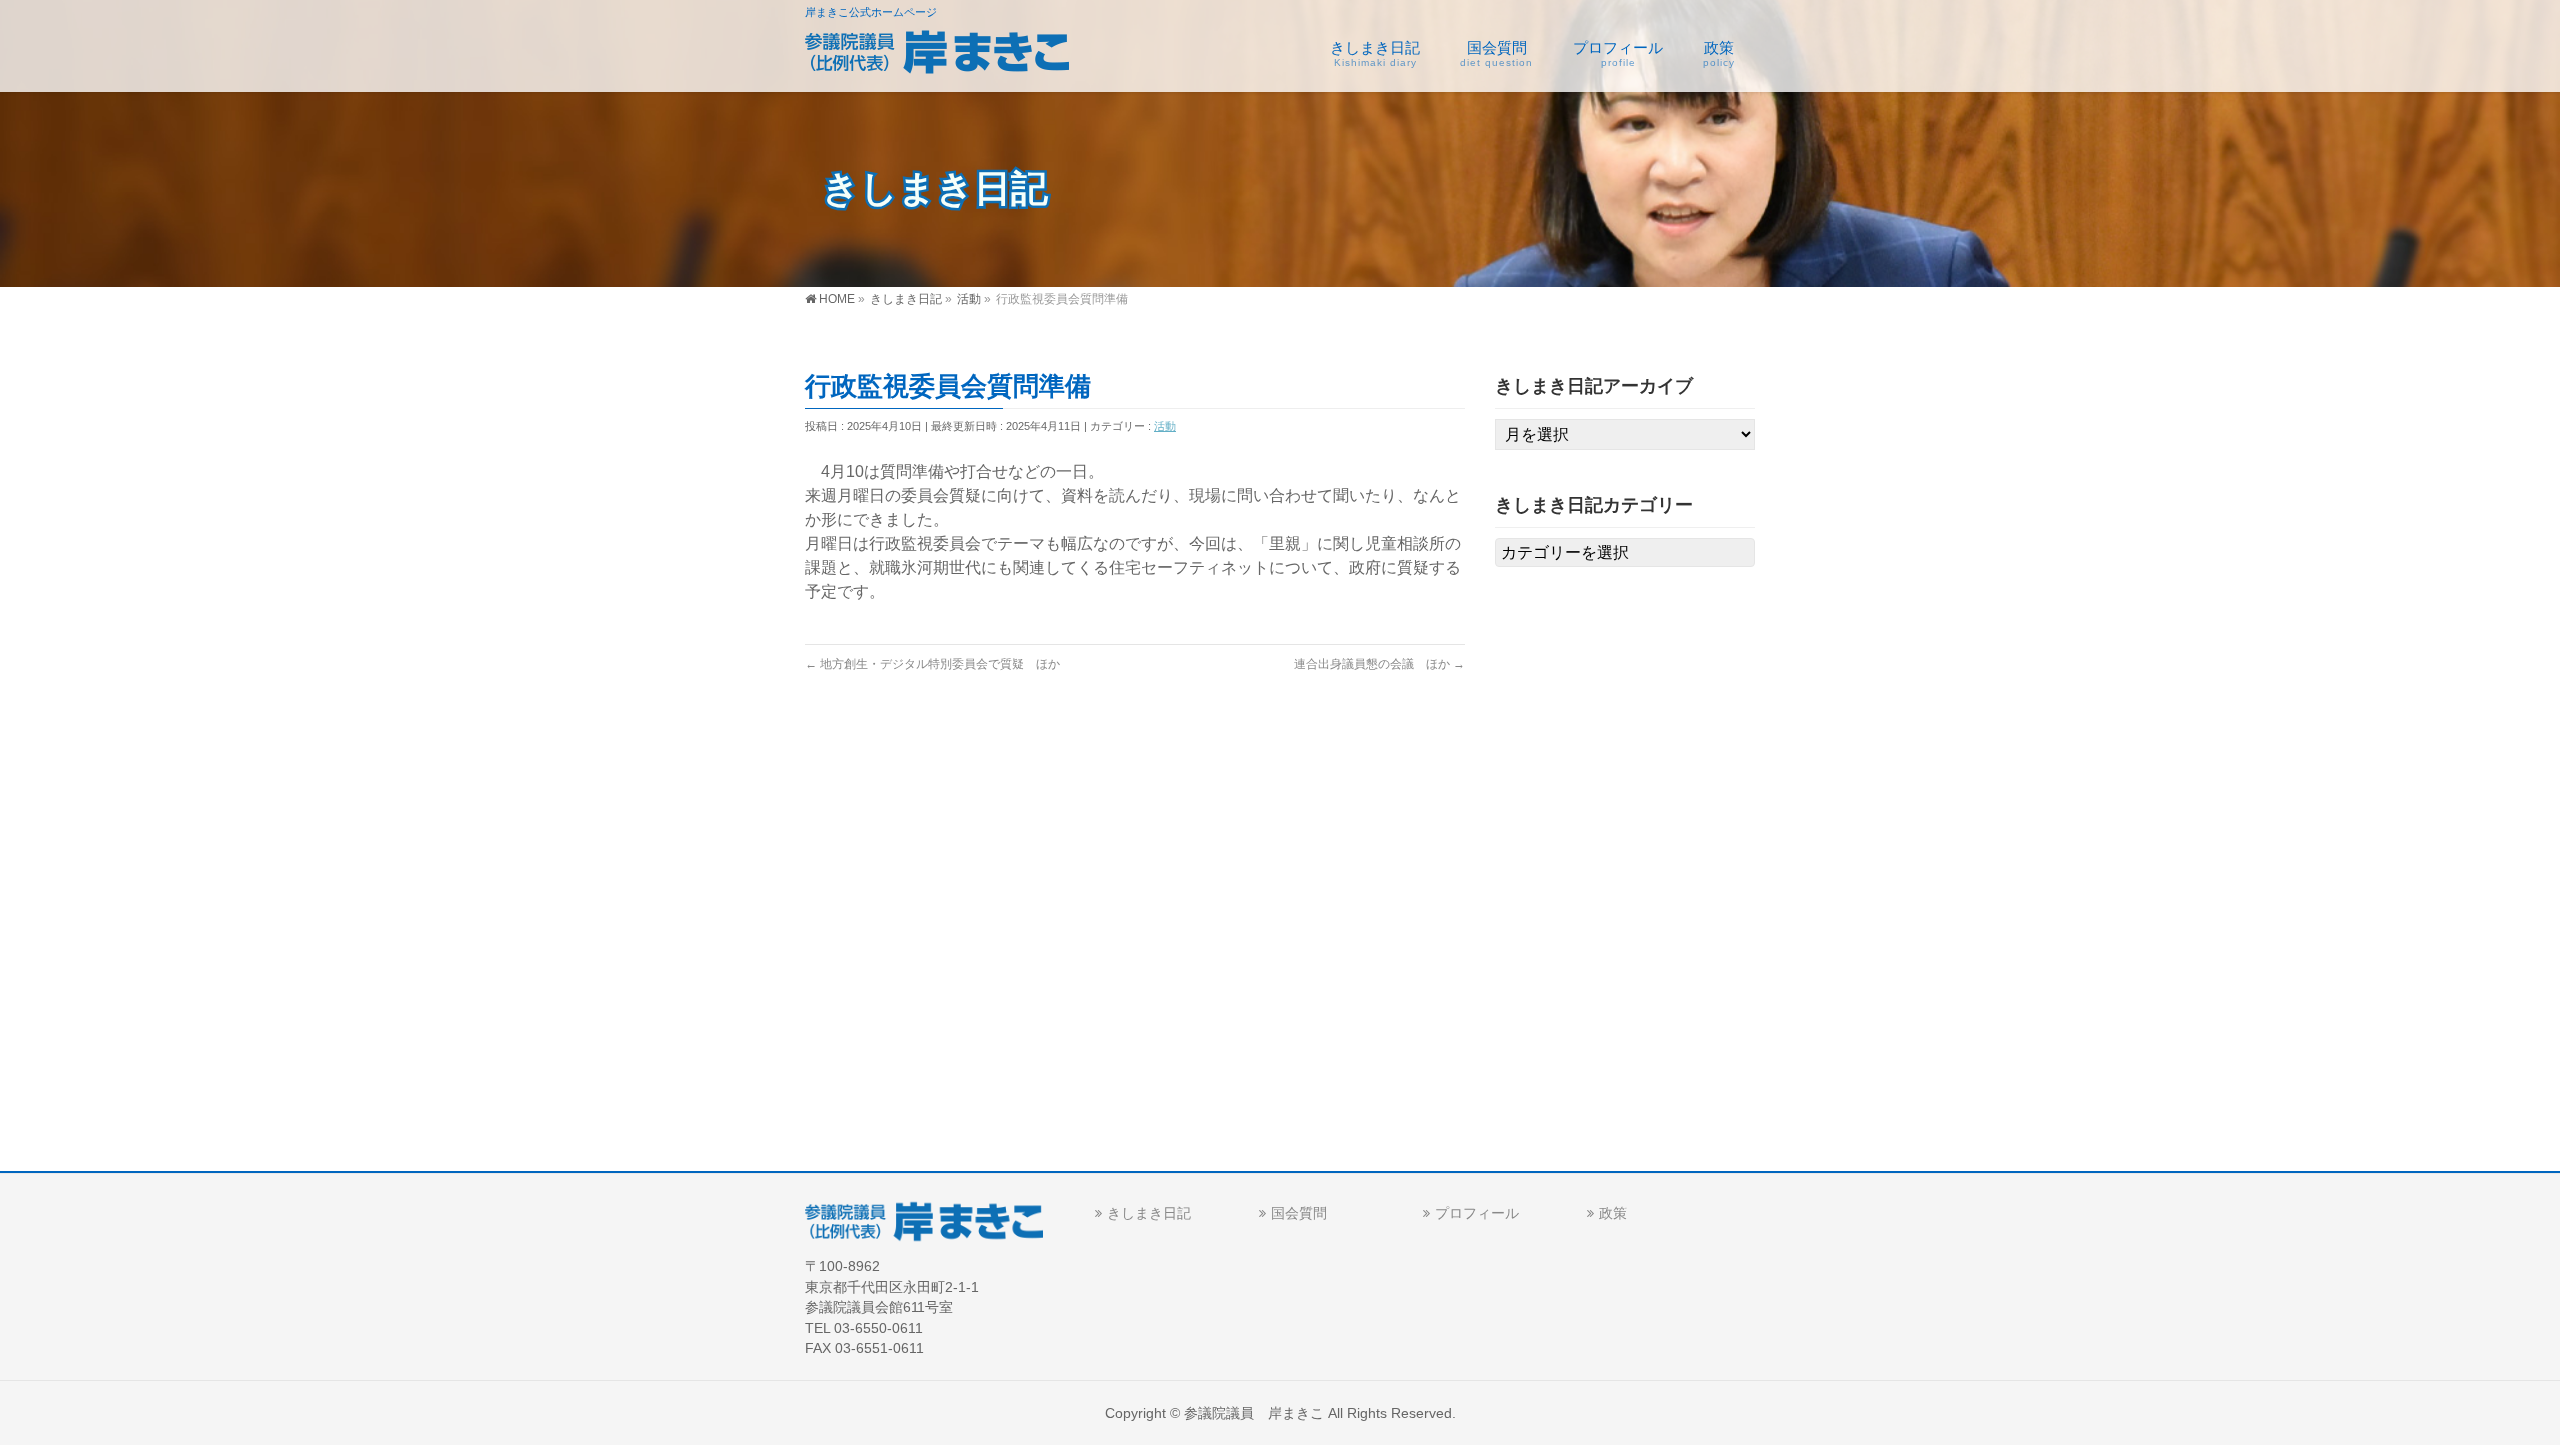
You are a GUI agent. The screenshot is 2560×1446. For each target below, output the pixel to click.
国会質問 (1299, 1213)
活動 (1165, 426)
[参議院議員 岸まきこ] (937, 55)
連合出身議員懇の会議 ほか (1379, 664)
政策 (1613, 1213)
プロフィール (1477, 1213)
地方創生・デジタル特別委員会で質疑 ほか (932, 664)
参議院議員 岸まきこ (1254, 1413)
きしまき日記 (1149, 1213)
